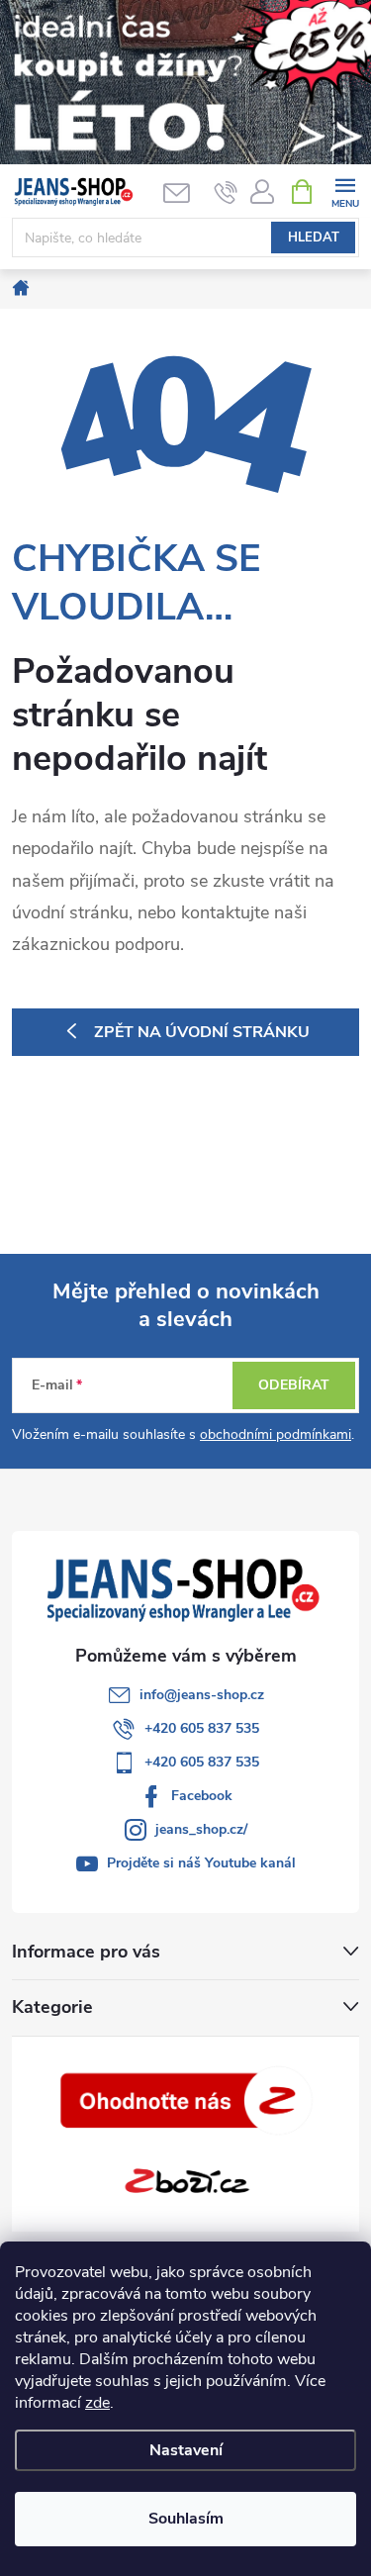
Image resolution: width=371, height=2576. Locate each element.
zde (97, 2403)
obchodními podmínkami (276, 1434)
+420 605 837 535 (202, 1728)
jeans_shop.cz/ (201, 1829)
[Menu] (345, 191)
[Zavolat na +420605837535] (226, 192)
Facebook (202, 1796)
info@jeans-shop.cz (202, 1695)
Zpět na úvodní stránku (202, 1032)
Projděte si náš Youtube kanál (201, 1863)
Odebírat (294, 1385)
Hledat (314, 238)
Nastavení (186, 2450)
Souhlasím (186, 2519)
